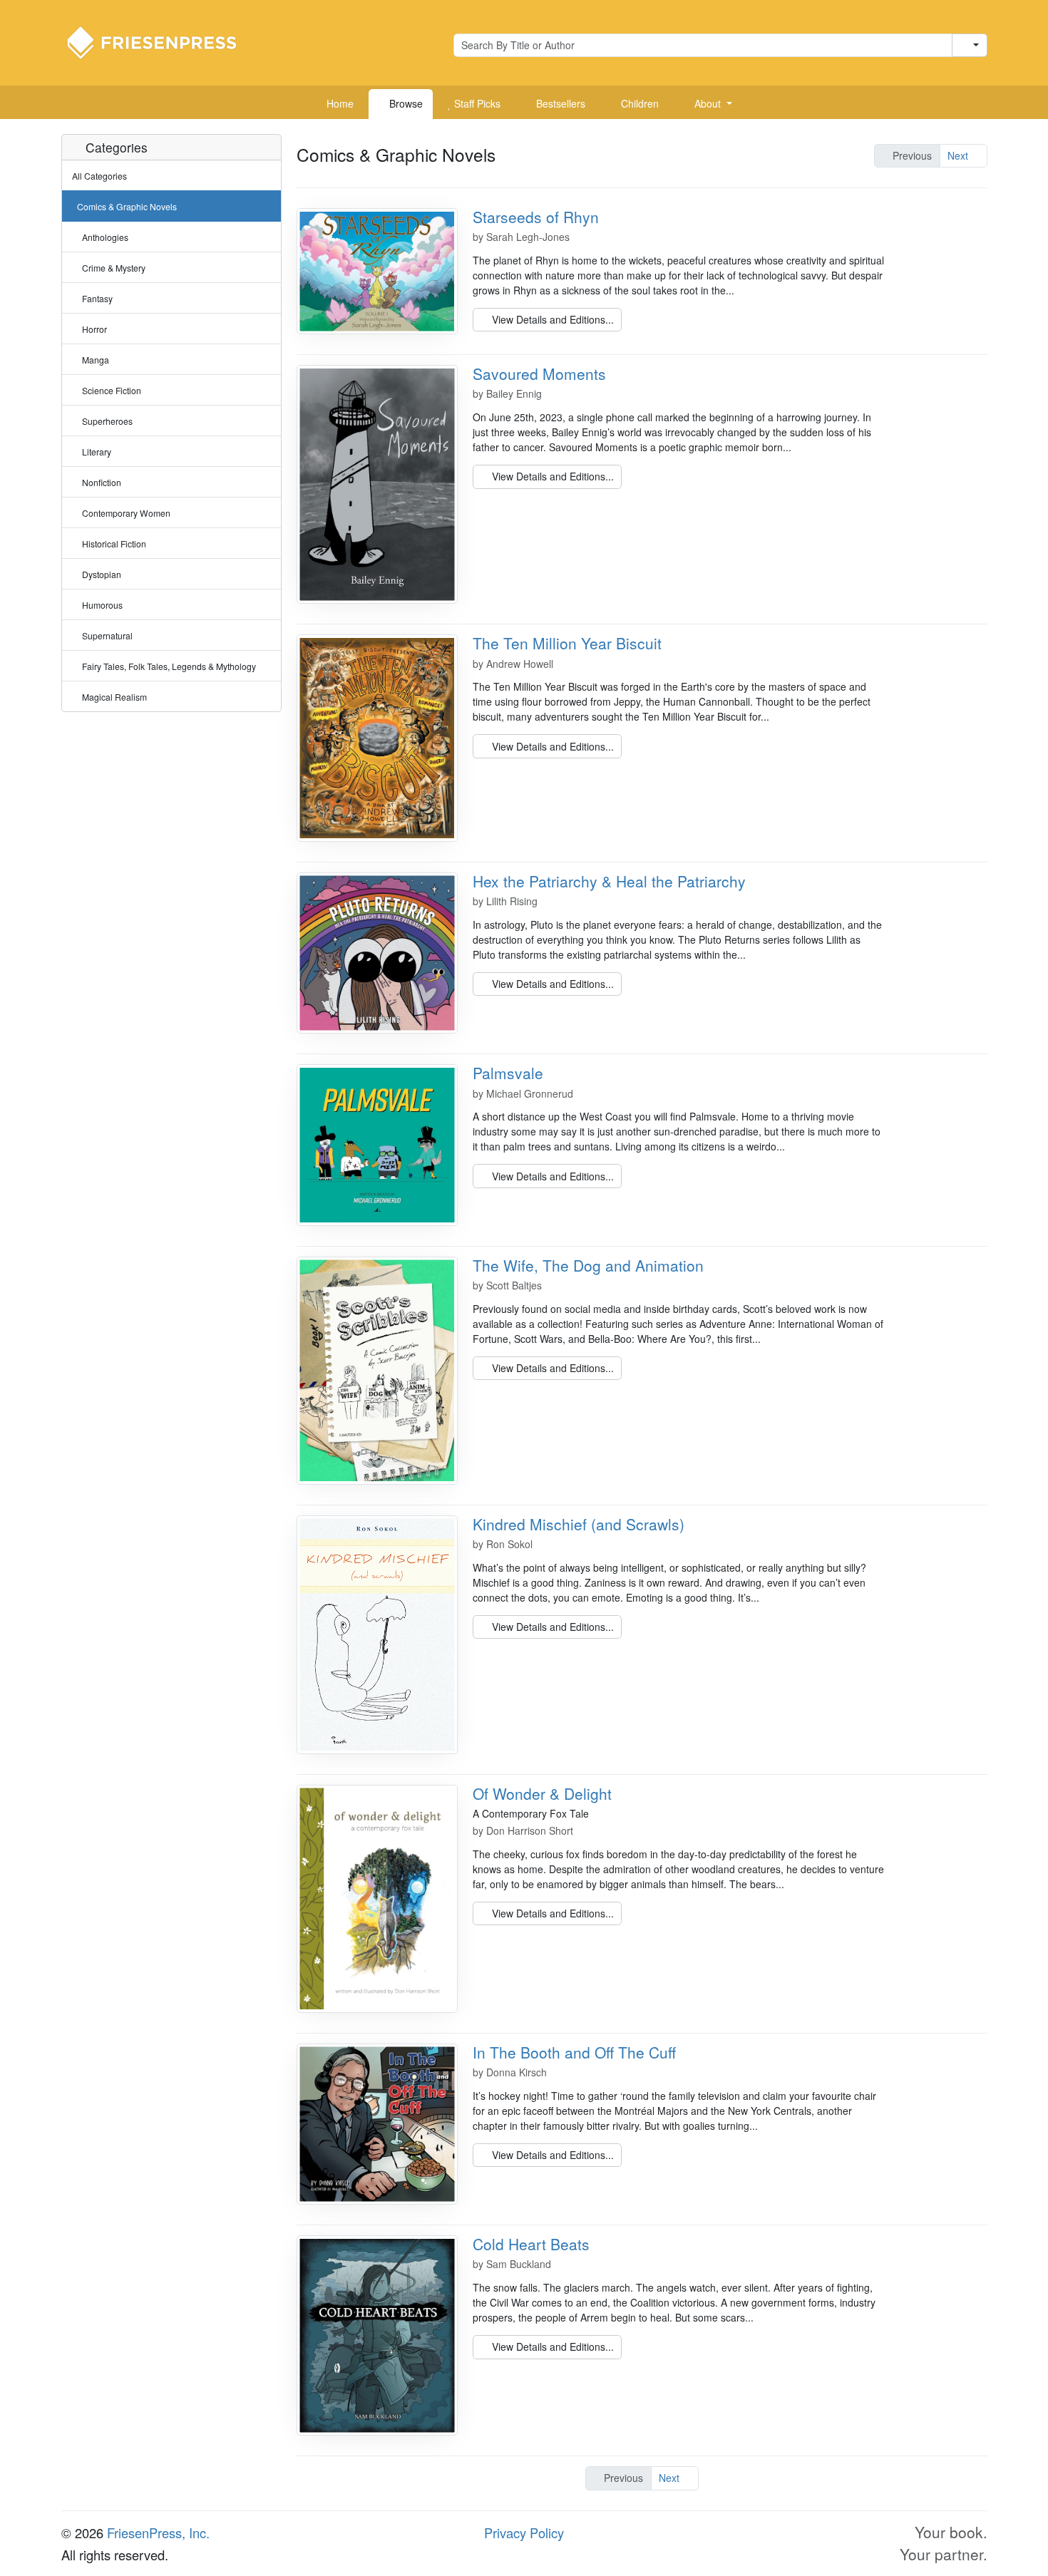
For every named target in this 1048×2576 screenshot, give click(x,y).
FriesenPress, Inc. (158, 2533)
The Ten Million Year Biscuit (567, 643)
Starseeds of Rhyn (536, 217)
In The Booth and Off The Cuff (574, 2052)
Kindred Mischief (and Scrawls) (579, 1524)
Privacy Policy (524, 2533)
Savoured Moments (539, 373)
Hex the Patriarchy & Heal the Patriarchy (609, 881)
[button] (708, 104)
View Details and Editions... (551, 319)
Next (959, 155)
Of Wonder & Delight (542, 1793)
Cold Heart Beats (531, 2244)
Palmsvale (508, 1073)
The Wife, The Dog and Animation (588, 1265)
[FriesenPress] (161, 41)
